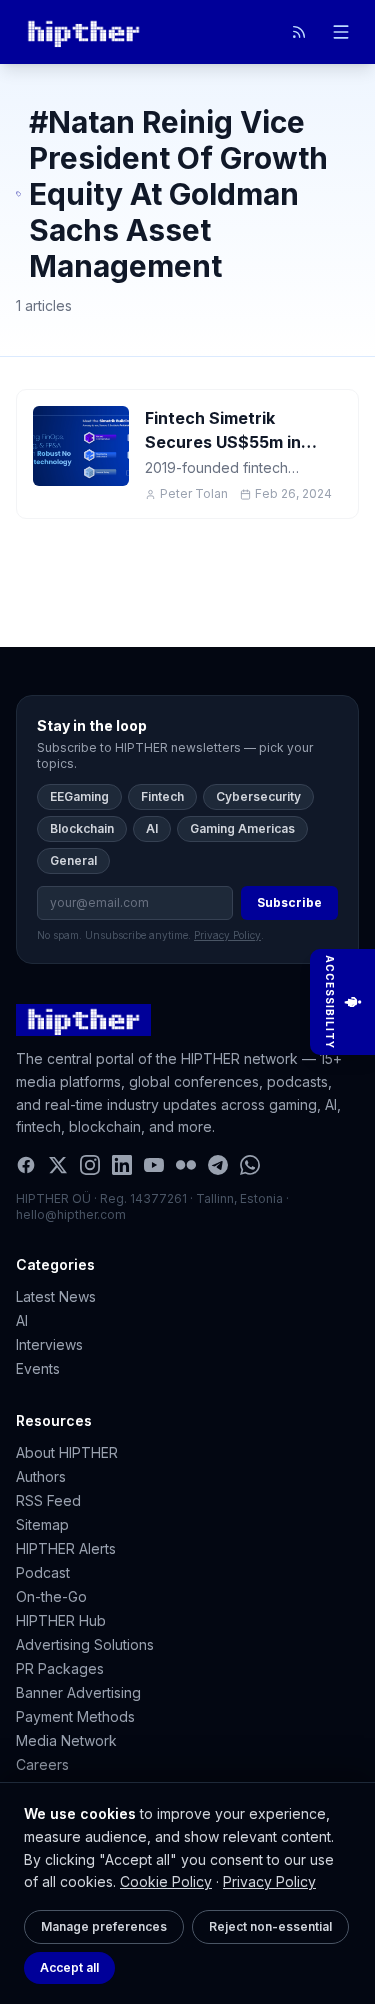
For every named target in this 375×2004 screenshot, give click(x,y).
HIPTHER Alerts (66, 1548)
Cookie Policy (166, 1881)
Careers (42, 1764)
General (73, 860)
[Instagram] (90, 1165)
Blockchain (82, 828)
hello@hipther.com (71, 1214)
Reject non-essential (270, 1926)
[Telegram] (218, 1165)
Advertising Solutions (85, 1644)
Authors (41, 1476)
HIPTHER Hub (61, 1620)
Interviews (49, 1344)
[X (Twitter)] (58, 1165)
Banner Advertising (78, 1692)
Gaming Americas (242, 828)
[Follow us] (299, 32)
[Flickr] (186, 1165)
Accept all (69, 1967)
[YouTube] (154, 1165)
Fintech (162, 796)
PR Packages (60, 1668)
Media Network (66, 1740)
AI (152, 828)
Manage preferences (104, 1926)
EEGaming (79, 796)
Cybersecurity (258, 796)
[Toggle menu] (341, 32)
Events (38, 1368)
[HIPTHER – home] (83, 32)
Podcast (43, 1572)
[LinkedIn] (122, 1165)
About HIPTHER (67, 1452)
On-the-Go (51, 1596)
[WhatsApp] (250, 1165)
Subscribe (289, 902)
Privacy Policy (269, 1881)
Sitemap (42, 1524)
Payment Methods (75, 1716)
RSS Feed (48, 1500)
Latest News (56, 1296)
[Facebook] (26, 1165)
